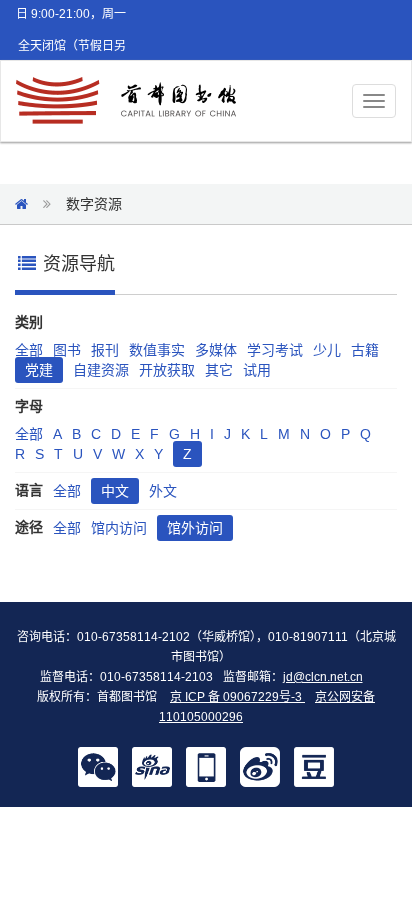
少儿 (327, 350)
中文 (115, 491)
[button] (98, 766)
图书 (67, 350)
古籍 (365, 350)
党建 (39, 370)
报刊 (105, 350)
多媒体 (216, 350)
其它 (219, 370)
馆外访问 (195, 528)
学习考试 (275, 350)
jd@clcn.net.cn (323, 677)
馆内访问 (119, 528)
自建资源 (101, 370)
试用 (257, 370)
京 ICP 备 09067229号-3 (237, 697)
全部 (29, 350)
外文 (163, 491)
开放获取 (167, 370)
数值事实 (157, 350)
